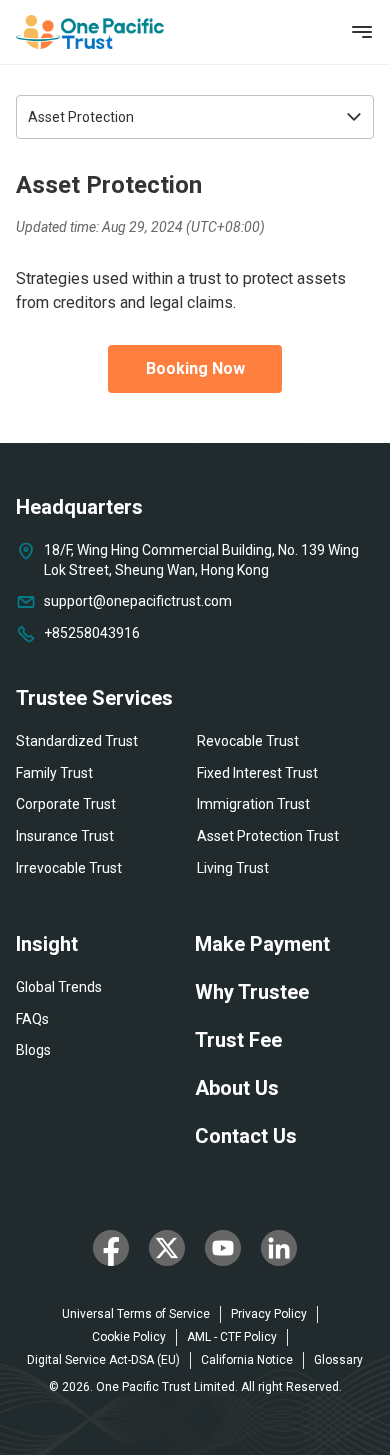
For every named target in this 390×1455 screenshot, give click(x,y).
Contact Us (246, 1136)
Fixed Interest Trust (257, 773)
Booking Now (195, 368)
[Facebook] (111, 1248)
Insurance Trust (65, 836)
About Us (237, 1088)
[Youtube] (223, 1248)
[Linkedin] (279, 1248)
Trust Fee (238, 1040)
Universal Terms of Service (136, 1314)
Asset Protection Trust (268, 836)
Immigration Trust (253, 804)
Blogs (33, 1050)
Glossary (338, 1360)
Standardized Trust (77, 741)
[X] (167, 1248)
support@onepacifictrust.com (138, 601)
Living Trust (233, 868)
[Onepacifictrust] (90, 32)
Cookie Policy (129, 1337)
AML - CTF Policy (232, 1337)
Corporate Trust (66, 804)
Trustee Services (94, 698)
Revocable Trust (248, 741)
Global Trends (59, 987)
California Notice (247, 1360)
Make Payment (262, 944)
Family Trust (54, 773)
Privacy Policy (269, 1314)
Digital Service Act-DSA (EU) (103, 1360)
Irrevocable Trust (69, 868)
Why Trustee (252, 992)
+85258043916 (92, 633)
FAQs (32, 1019)
